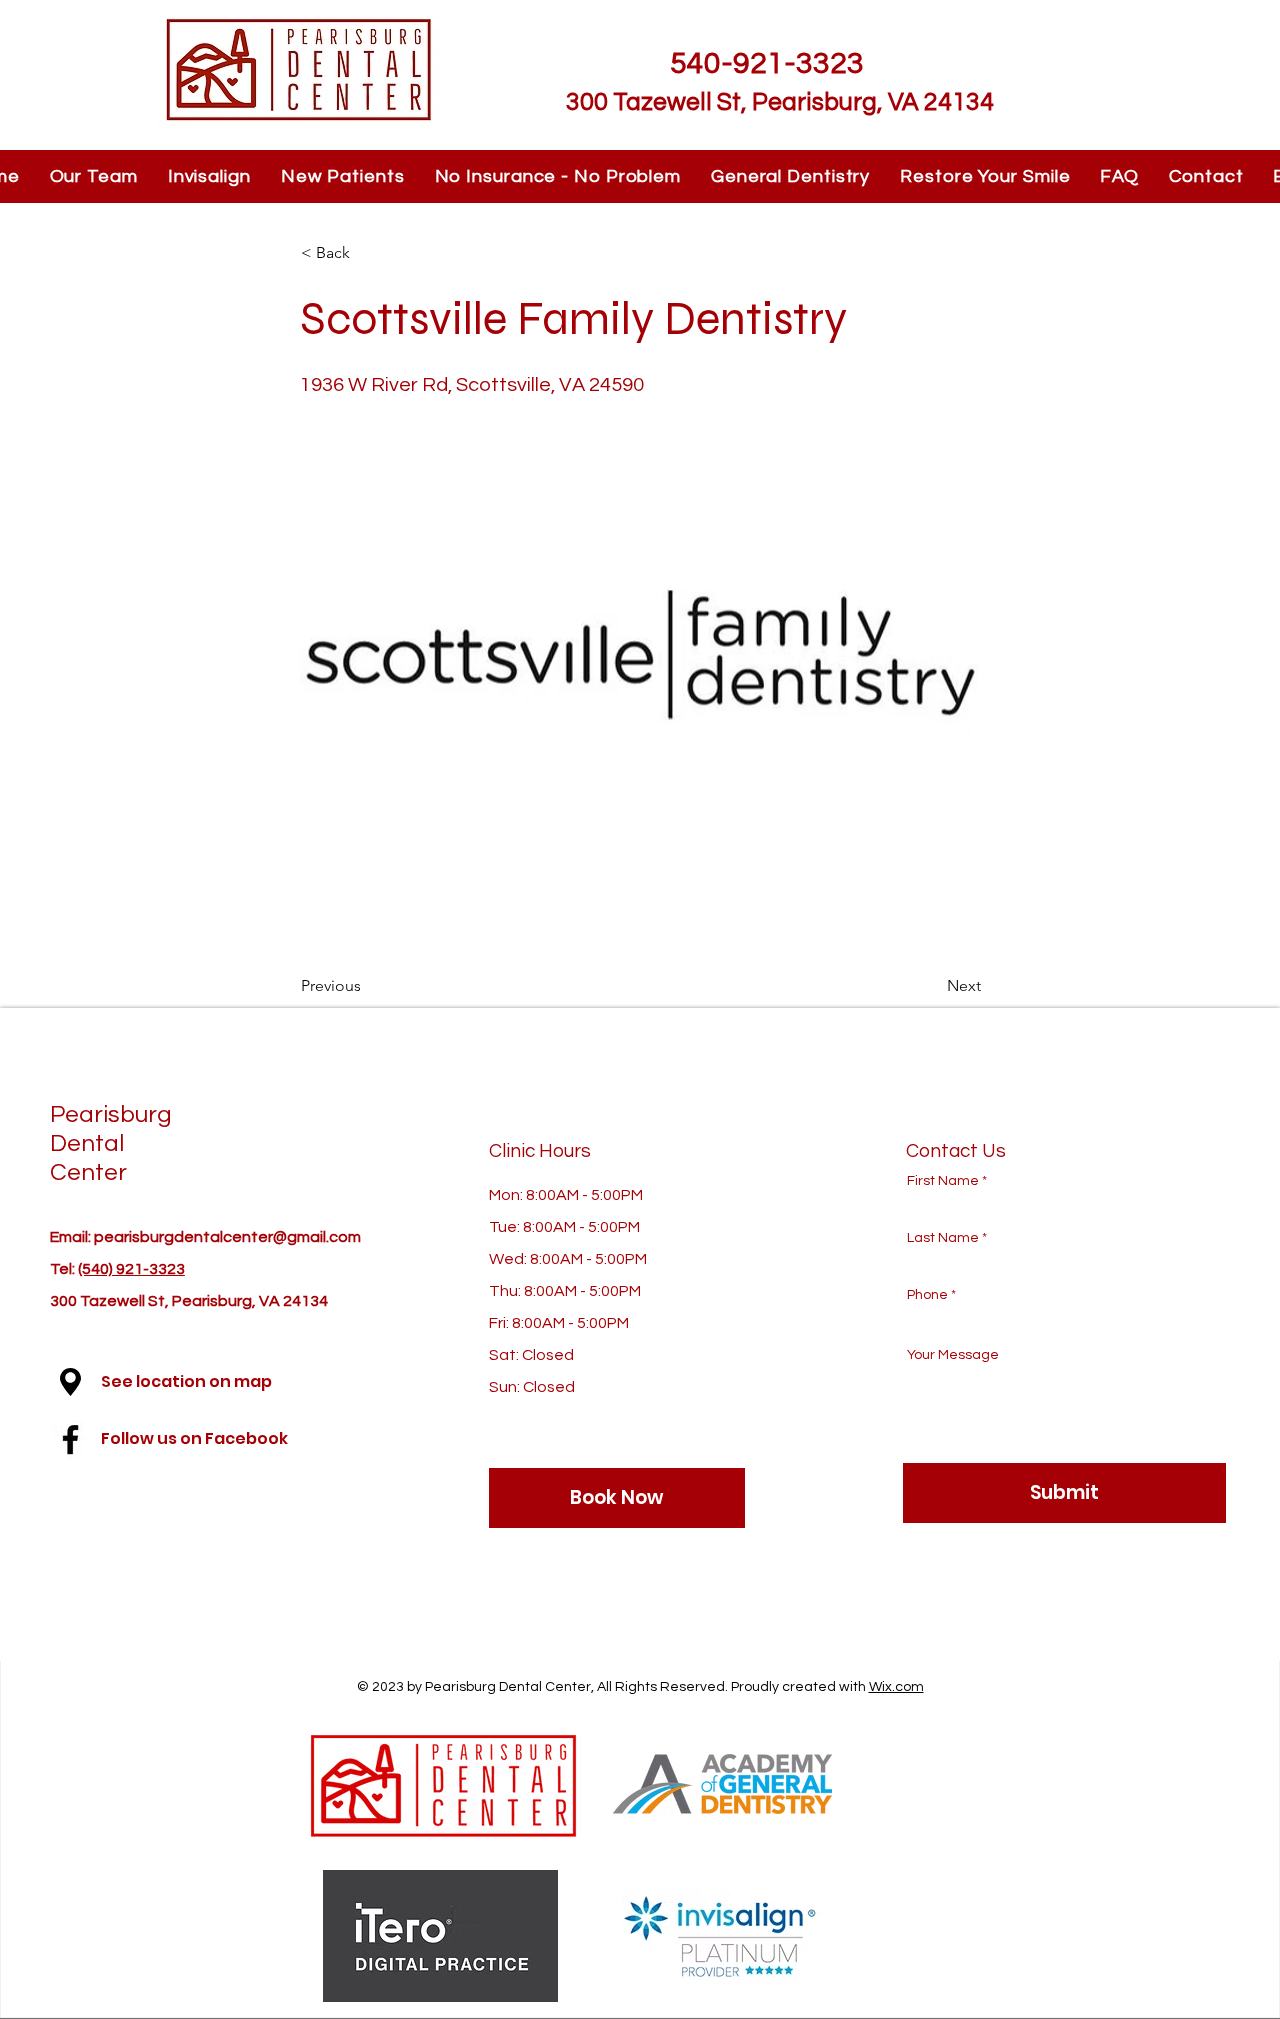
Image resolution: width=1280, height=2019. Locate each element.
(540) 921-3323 (131, 1269)
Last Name (943, 1238)
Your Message (953, 1355)
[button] (70, 1382)
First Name (943, 1181)
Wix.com (896, 1687)
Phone (927, 1295)
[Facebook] (70, 1439)
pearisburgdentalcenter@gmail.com (227, 1237)
